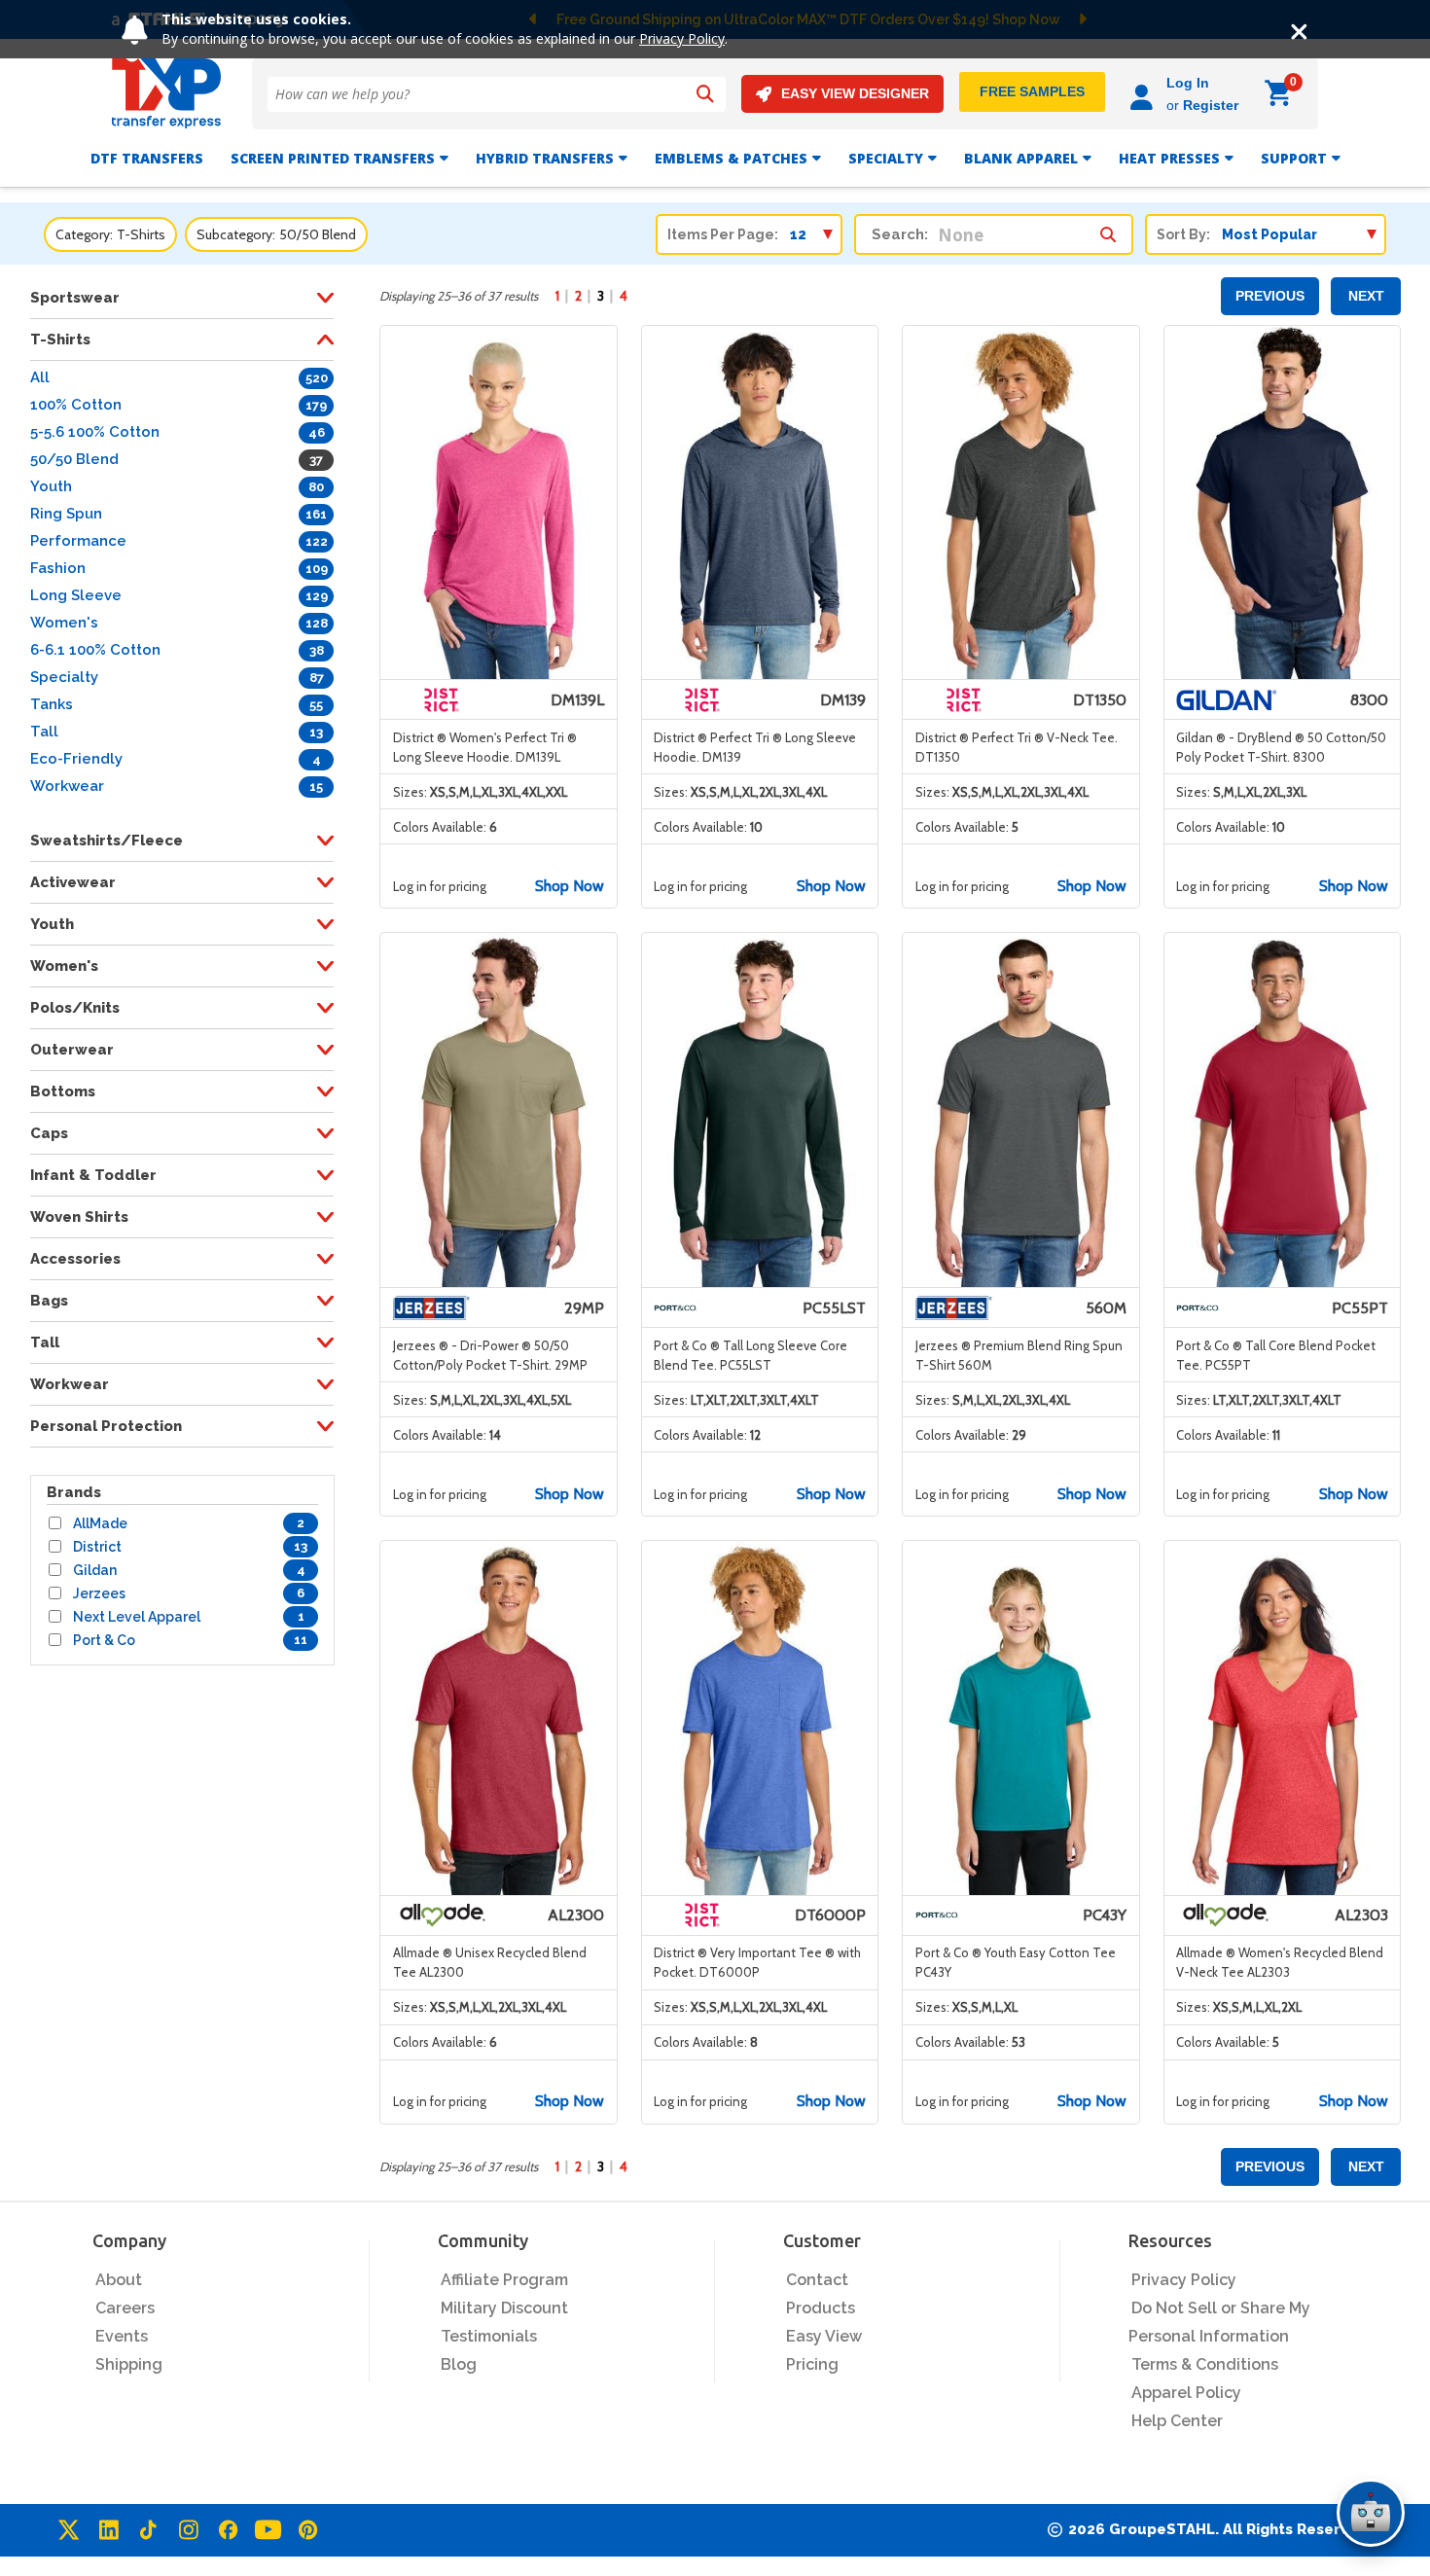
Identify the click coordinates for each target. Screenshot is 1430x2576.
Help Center (1177, 2421)
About (119, 2280)
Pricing (812, 2364)
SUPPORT (1294, 158)
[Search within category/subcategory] (1108, 230)
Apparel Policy (1186, 2393)
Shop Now (570, 886)
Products (821, 2308)
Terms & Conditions (1205, 2364)
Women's (64, 623)
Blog (459, 2364)
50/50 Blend (74, 459)
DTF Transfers (147, 158)
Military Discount (504, 2308)
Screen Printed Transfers (333, 158)
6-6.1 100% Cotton (95, 650)
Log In (1188, 83)
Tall (44, 732)
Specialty (886, 158)
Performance (78, 541)
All (40, 377)
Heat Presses (1169, 158)
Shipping (129, 2364)
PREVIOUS (1270, 296)
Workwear (67, 786)
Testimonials (489, 2336)
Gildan (95, 1570)
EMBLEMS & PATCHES (731, 158)
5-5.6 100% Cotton (95, 432)
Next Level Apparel (137, 1617)
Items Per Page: (723, 234)
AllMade (100, 1523)
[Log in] (1144, 94)
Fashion (58, 568)
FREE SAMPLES (1032, 91)
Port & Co (104, 1640)
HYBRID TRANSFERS (545, 158)
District (97, 1547)
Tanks (52, 704)
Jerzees (99, 1593)
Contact (817, 2280)
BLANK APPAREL (1021, 158)
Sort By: (1183, 234)
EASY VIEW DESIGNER (855, 93)
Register (1211, 105)
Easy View (824, 2336)
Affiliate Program (504, 2280)
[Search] (705, 94)
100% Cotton (76, 405)
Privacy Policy (682, 38)
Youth (51, 486)
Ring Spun (66, 514)
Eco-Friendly (76, 759)
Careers (125, 2308)
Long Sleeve (76, 595)
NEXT (1366, 296)
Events (122, 2336)
